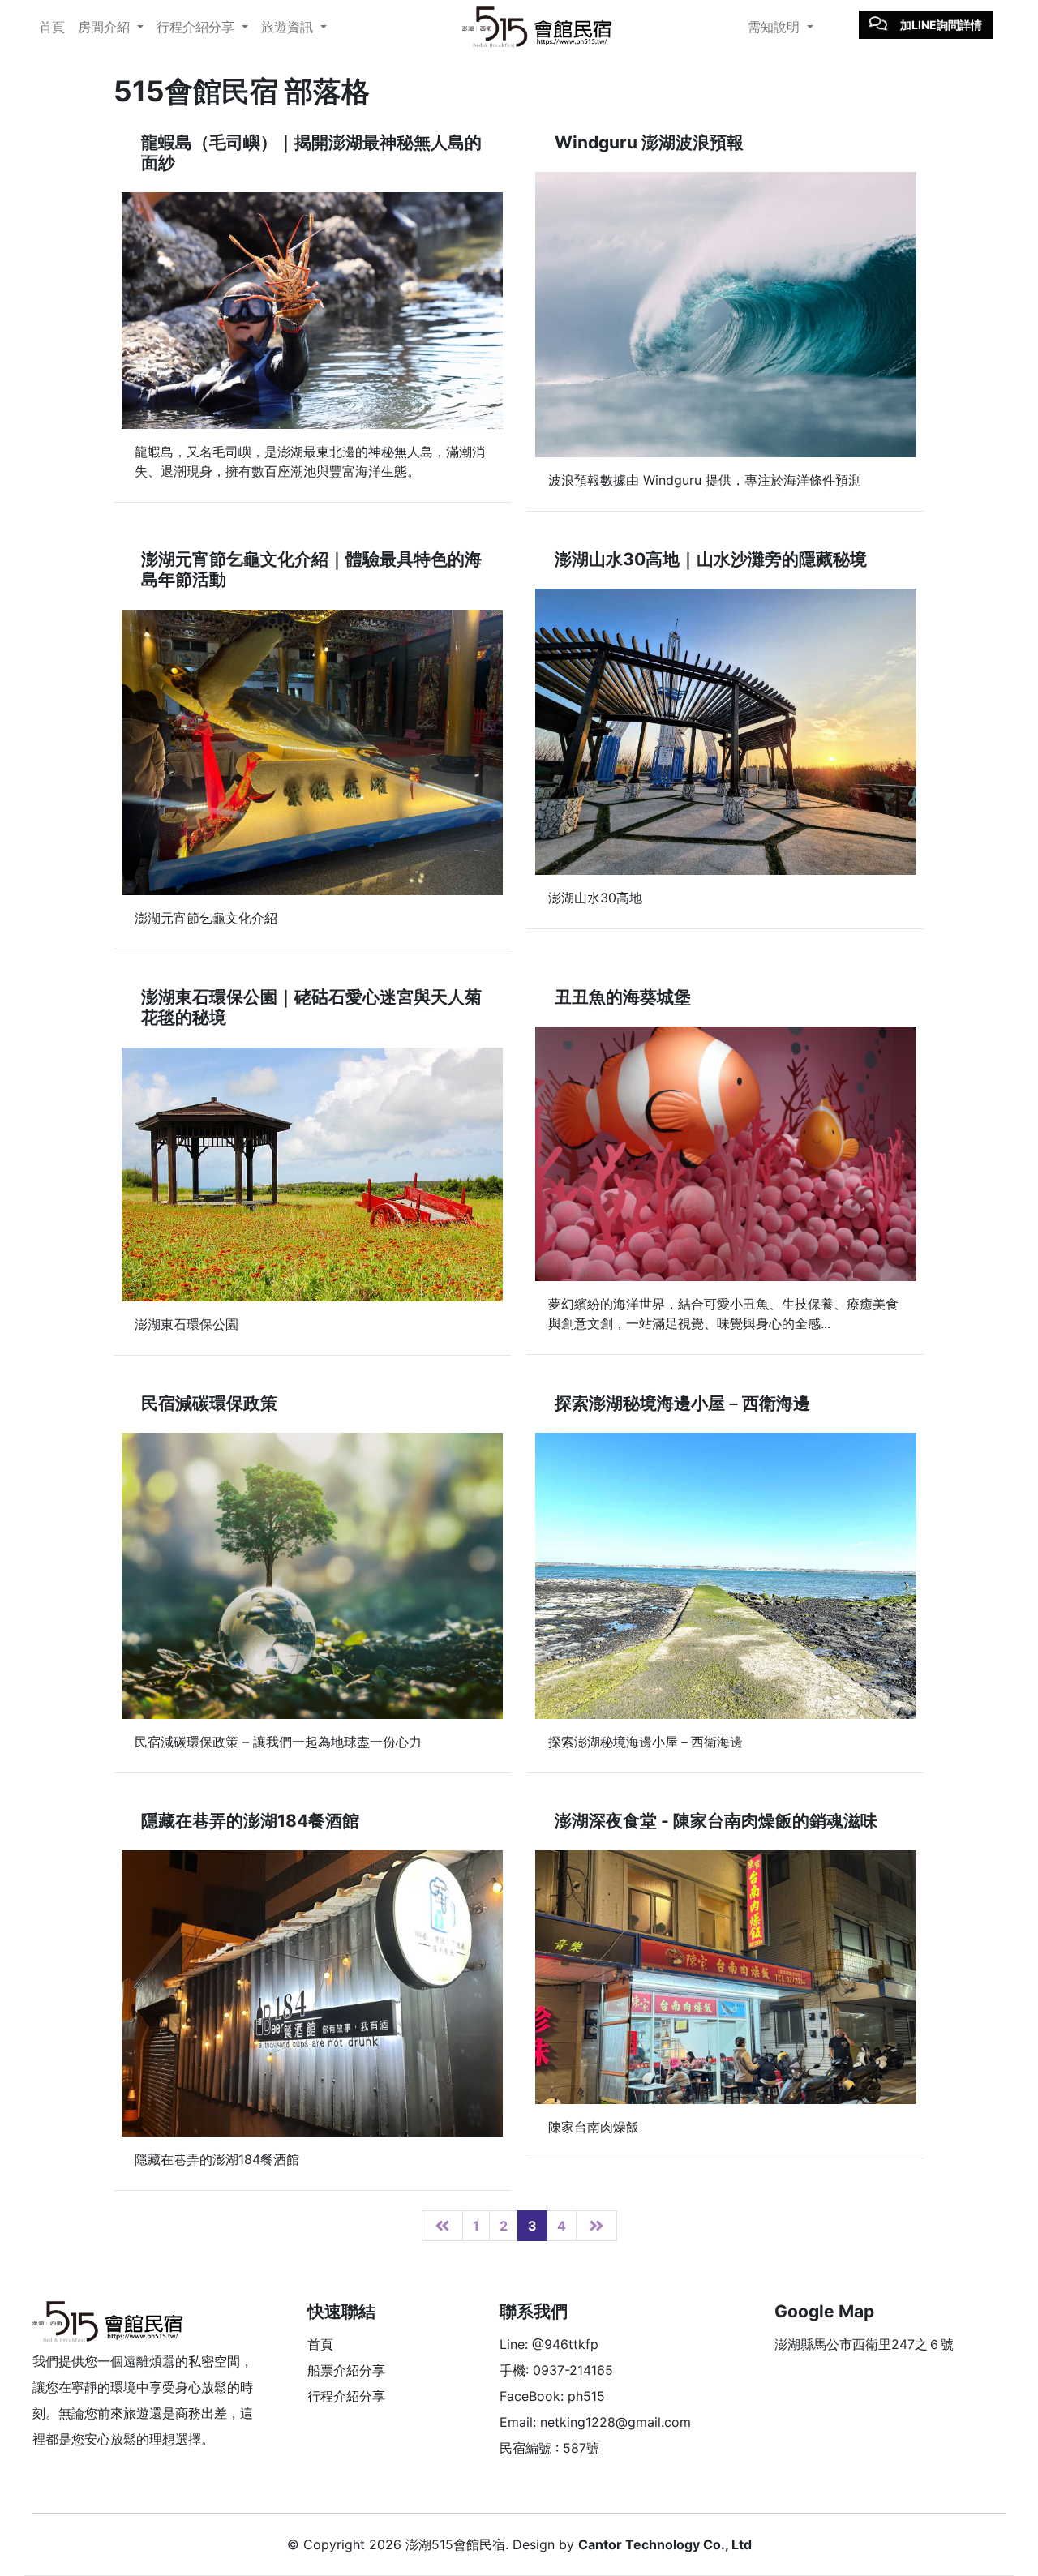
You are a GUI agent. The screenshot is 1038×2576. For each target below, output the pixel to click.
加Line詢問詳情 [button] (941, 25)
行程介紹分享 (346, 2396)
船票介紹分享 (346, 2370)
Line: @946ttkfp (549, 2344)
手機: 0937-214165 (556, 2370)
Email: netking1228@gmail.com (595, 2422)
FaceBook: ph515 (552, 2396)
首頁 (52, 27)
